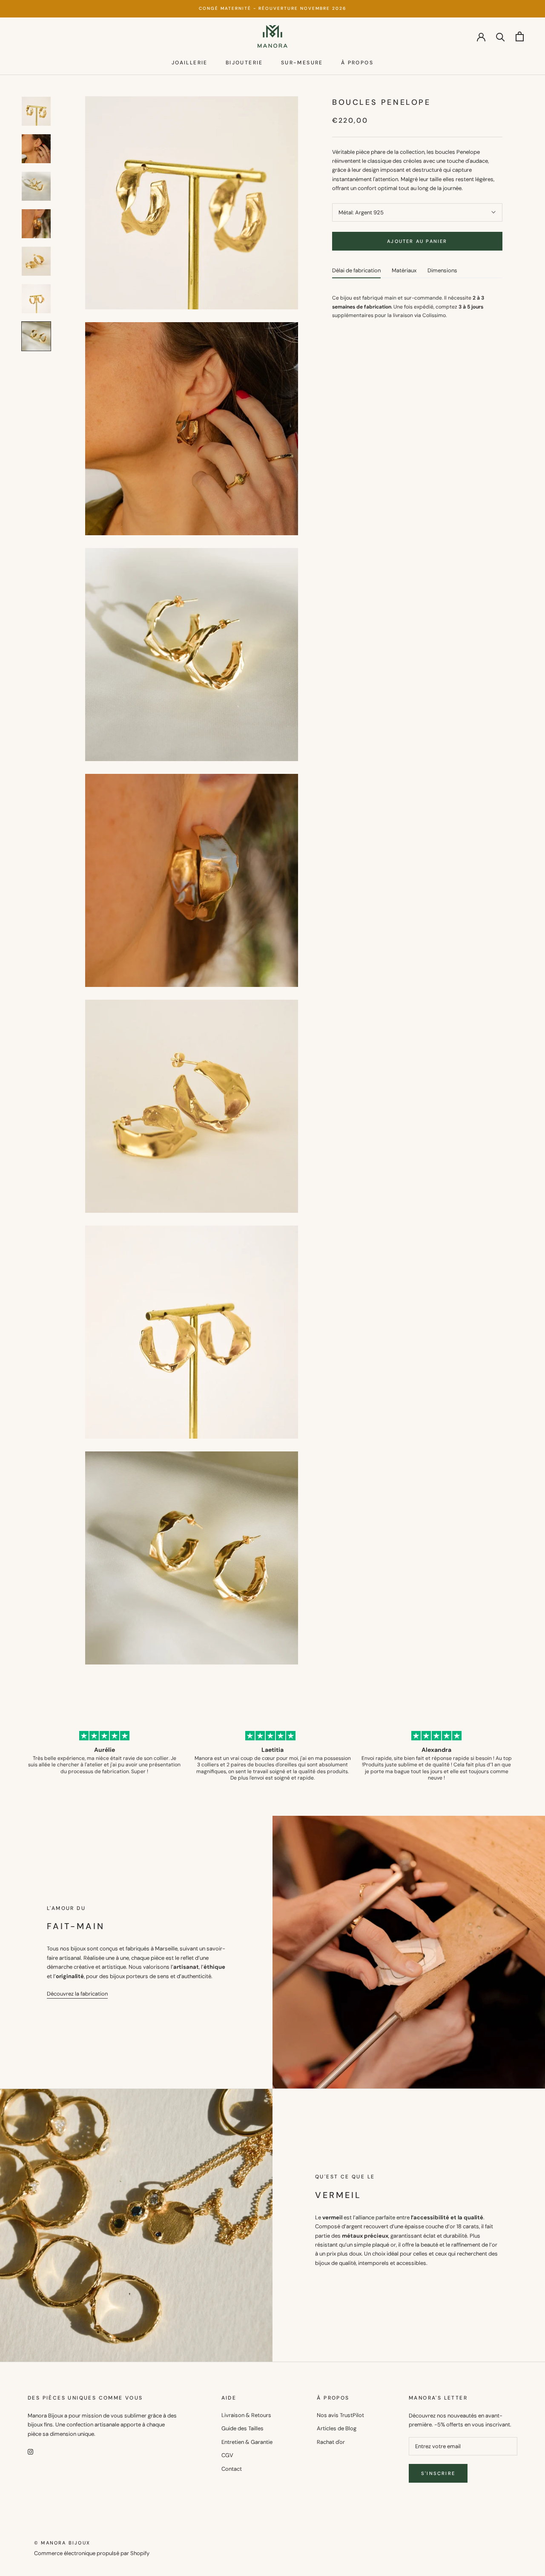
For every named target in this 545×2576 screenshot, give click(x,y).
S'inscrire (438, 2473)
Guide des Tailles (242, 2428)
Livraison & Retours (246, 2415)
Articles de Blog (337, 2428)
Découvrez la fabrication (77, 1994)
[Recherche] (501, 36)
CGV (227, 2455)
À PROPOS (357, 63)
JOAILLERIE (190, 63)
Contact (232, 2469)
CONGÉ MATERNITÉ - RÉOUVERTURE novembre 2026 (272, 8)
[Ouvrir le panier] (520, 36)
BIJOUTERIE (244, 63)
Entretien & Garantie (247, 2442)
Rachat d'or (331, 2442)
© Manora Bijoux (62, 2543)
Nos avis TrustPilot (340, 2415)
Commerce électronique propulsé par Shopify (92, 2553)
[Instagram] (30, 2451)
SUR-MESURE (302, 63)
